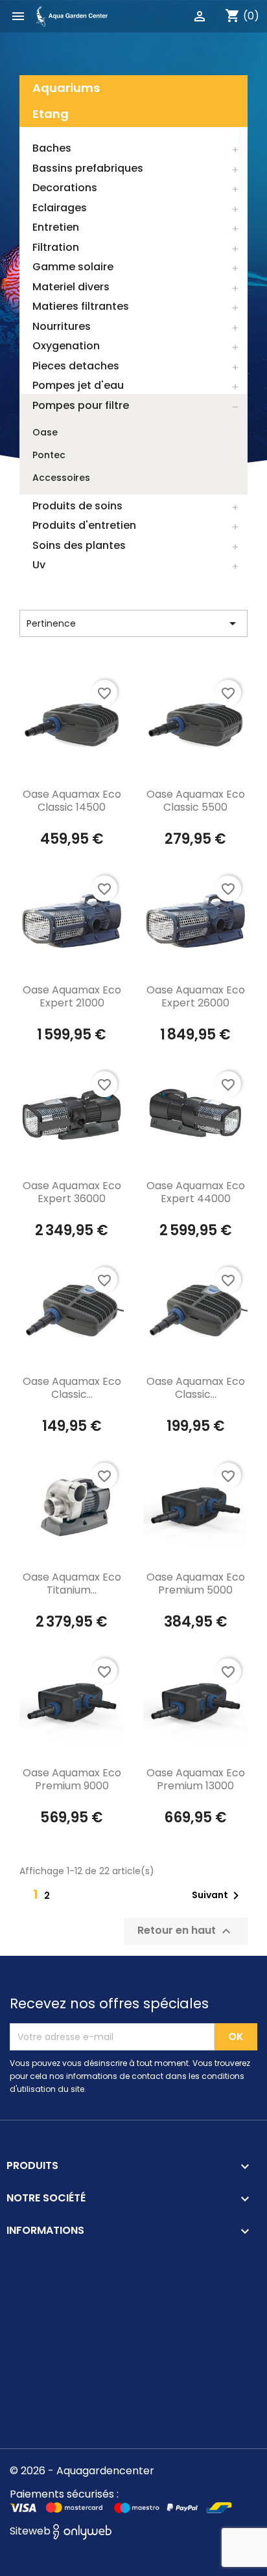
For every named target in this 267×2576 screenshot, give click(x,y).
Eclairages (60, 208)
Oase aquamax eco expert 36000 (72, 1192)
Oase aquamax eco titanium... (72, 1584)
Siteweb (31, 2531)
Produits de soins (77, 506)
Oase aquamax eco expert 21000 (72, 996)
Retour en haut (186, 1932)
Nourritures (62, 326)
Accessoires (61, 478)
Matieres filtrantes (81, 306)
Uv (39, 565)
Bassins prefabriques (88, 168)
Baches (52, 148)
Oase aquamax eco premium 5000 (196, 1584)
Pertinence (133, 623)
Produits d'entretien (84, 525)
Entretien (56, 227)
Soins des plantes (79, 545)
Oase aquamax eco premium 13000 (196, 1779)
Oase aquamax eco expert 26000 (196, 996)
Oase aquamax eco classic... (72, 1388)
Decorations (65, 188)
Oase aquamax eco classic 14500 (72, 801)
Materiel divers (71, 287)
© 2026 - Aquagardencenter (82, 2471)
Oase (45, 432)
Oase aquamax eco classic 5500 (196, 801)
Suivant (218, 1896)
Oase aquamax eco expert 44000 (196, 1192)
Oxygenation (66, 346)
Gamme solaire (73, 267)
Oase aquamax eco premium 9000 (72, 1779)
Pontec (49, 455)
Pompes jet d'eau (78, 385)
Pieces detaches (76, 366)
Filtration (56, 247)
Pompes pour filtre (81, 405)
